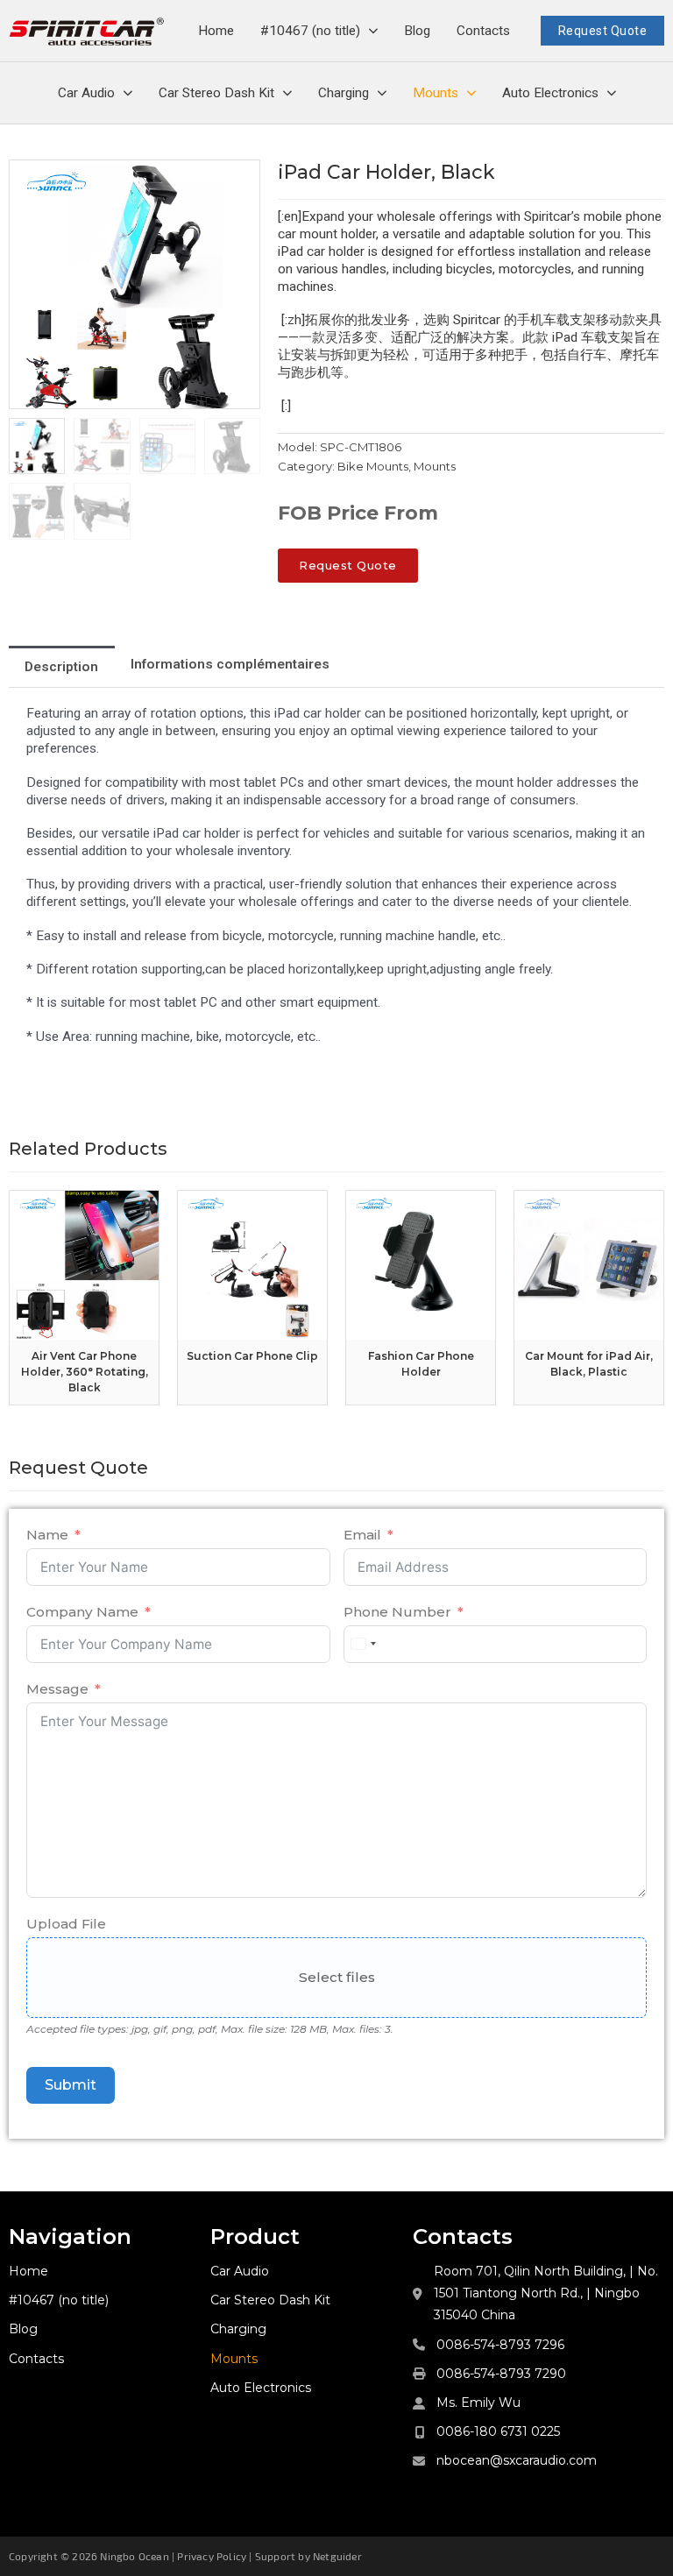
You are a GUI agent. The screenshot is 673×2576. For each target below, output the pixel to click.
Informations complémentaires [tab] (230, 664)
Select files (337, 1977)
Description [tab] (61, 667)
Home (216, 31)
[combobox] (363, 1644)
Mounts (436, 93)
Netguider (337, 2556)
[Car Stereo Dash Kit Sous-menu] (287, 93)
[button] (237, 183)
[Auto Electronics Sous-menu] (612, 93)
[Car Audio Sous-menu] (128, 93)
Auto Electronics (550, 93)
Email (362, 1535)
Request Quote (603, 31)
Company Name (82, 1612)
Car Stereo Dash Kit (216, 93)
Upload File (66, 1924)
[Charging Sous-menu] (382, 93)
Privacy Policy (212, 2556)
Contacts (483, 31)
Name (47, 1535)
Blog (417, 31)
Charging (344, 93)
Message (57, 1689)
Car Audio (86, 93)
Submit (71, 2085)
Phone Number (397, 1612)
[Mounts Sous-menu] (471, 93)
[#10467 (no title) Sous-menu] (373, 31)
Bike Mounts (373, 466)
